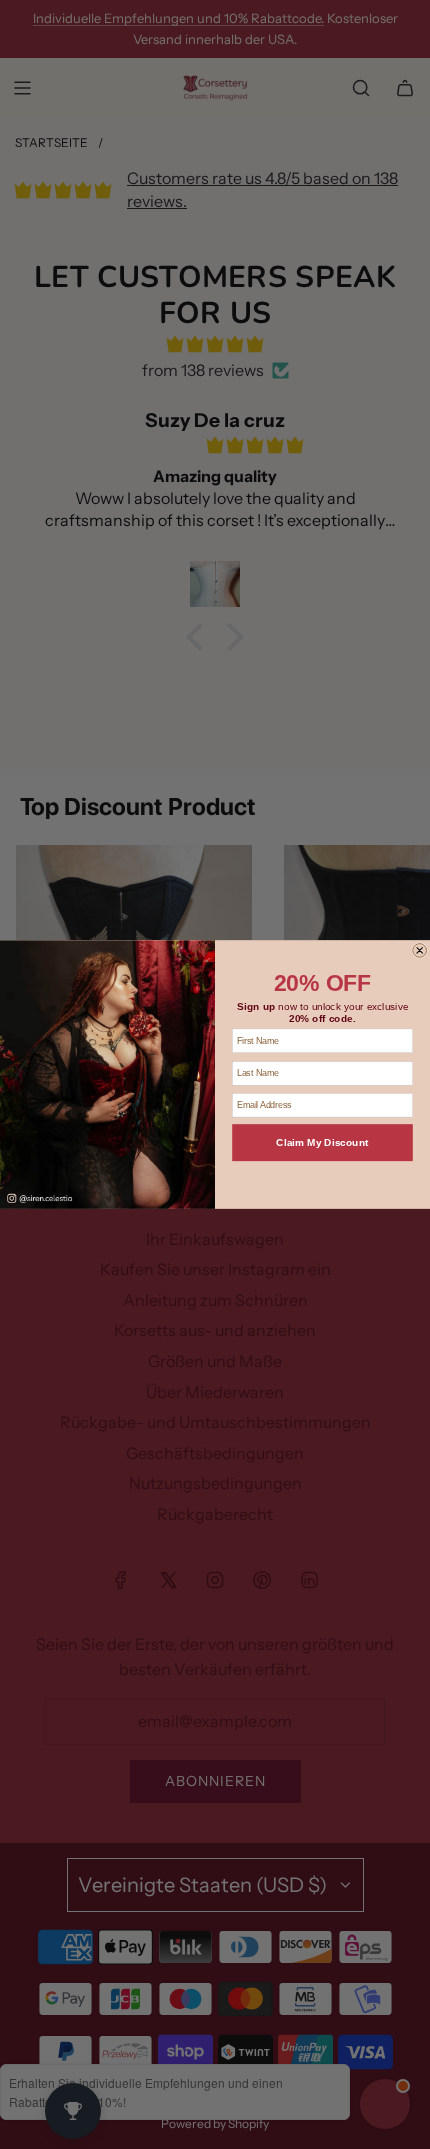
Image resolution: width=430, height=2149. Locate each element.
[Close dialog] (420, 951)
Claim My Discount (322, 1143)
